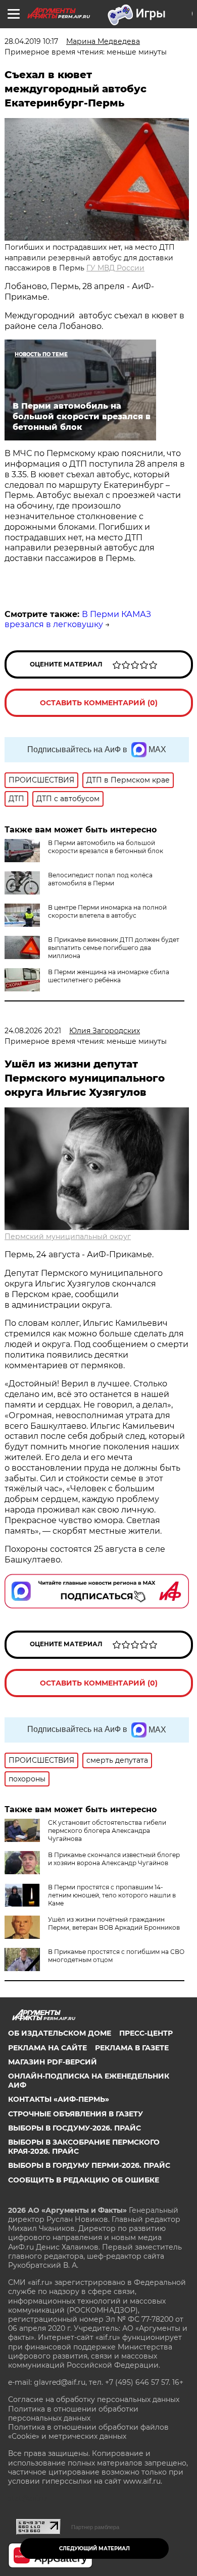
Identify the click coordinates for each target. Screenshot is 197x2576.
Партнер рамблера (95, 2527)
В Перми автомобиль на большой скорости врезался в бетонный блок (106, 847)
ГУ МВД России (115, 268)
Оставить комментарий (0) (99, 703)
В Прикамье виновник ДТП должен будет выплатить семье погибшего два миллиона (114, 948)
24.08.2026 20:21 (33, 1031)
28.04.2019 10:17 (31, 41)
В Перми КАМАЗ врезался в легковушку (78, 620)
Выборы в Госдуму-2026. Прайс (75, 2128)
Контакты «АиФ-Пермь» (59, 2099)
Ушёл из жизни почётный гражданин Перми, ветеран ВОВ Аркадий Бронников (114, 1923)
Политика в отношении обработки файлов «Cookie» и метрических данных (88, 2432)
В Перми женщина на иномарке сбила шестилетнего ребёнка (109, 976)
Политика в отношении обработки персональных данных (73, 2414)
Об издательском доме (60, 2033)
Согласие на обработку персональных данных (94, 2399)
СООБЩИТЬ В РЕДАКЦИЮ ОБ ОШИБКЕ (84, 2180)
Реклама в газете (132, 2048)
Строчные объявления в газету (76, 2114)
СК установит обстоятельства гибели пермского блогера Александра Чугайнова (107, 1831)
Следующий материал (94, 2549)
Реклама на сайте (47, 2048)
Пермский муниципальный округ (68, 1237)
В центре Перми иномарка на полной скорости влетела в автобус (107, 911)
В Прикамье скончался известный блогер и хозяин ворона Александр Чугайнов (114, 1859)
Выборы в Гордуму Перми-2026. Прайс (89, 2165)
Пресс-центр (146, 2033)
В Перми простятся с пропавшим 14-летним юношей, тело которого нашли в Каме (112, 1895)
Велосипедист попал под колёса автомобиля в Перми (100, 879)
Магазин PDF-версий (53, 2062)
